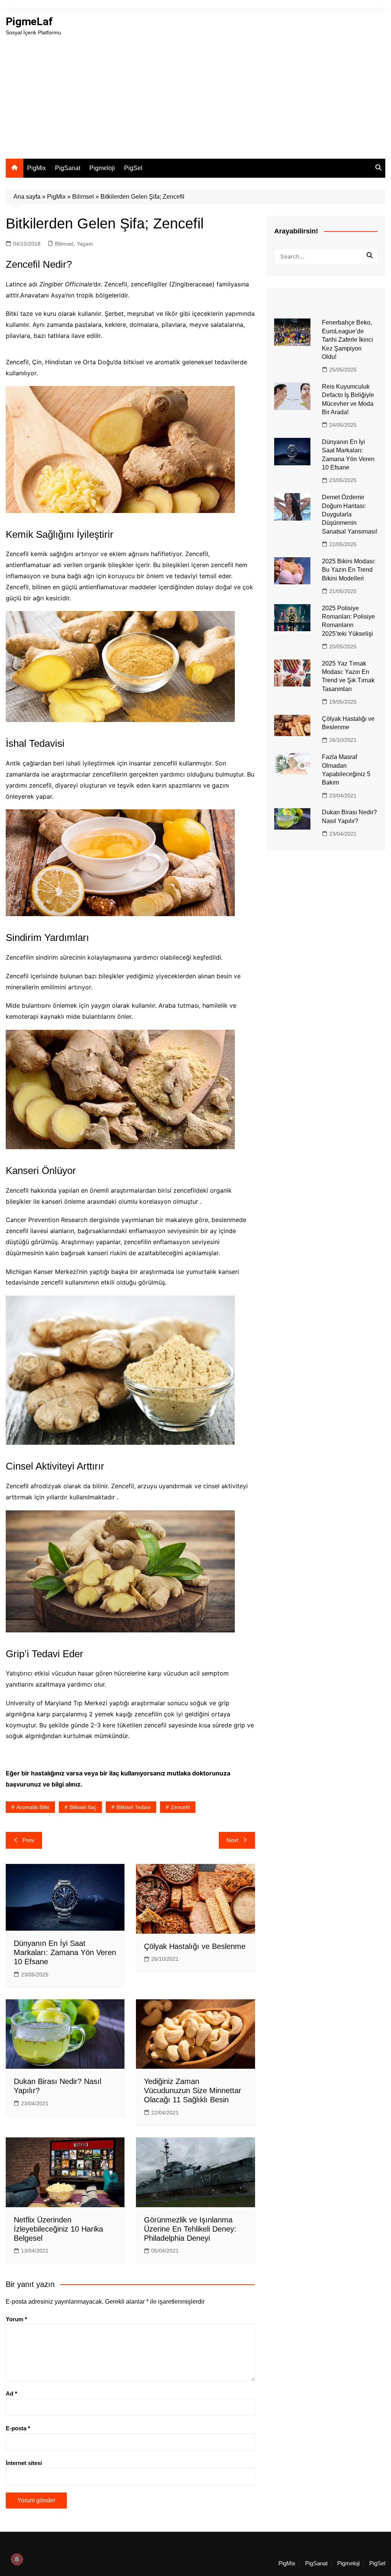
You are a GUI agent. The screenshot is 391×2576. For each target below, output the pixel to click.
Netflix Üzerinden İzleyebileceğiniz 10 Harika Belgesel (58, 2229)
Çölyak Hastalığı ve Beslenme (195, 1946)
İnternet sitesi (24, 2463)
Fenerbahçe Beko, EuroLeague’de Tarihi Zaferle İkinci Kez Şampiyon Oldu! (347, 340)
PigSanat (68, 168)
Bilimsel (83, 197)
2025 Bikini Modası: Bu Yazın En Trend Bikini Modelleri (349, 570)
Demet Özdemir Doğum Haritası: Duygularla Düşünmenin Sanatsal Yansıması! (350, 514)
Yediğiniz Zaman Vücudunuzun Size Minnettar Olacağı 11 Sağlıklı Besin (193, 2090)
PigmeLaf (29, 22)
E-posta (18, 2428)
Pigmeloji (102, 168)
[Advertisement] (195, 94)
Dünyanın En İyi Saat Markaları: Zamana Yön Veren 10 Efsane (65, 1952)
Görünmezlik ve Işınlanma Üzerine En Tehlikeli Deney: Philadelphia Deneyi (190, 2229)
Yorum (16, 2319)
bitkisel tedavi (133, 1807)
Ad (11, 2393)
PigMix (36, 168)
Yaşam (85, 244)
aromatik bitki (33, 1807)
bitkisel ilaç (83, 1807)
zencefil (180, 1807)
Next (232, 1840)
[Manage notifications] (17, 2559)
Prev (28, 1840)
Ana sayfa (27, 197)
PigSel (133, 168)
